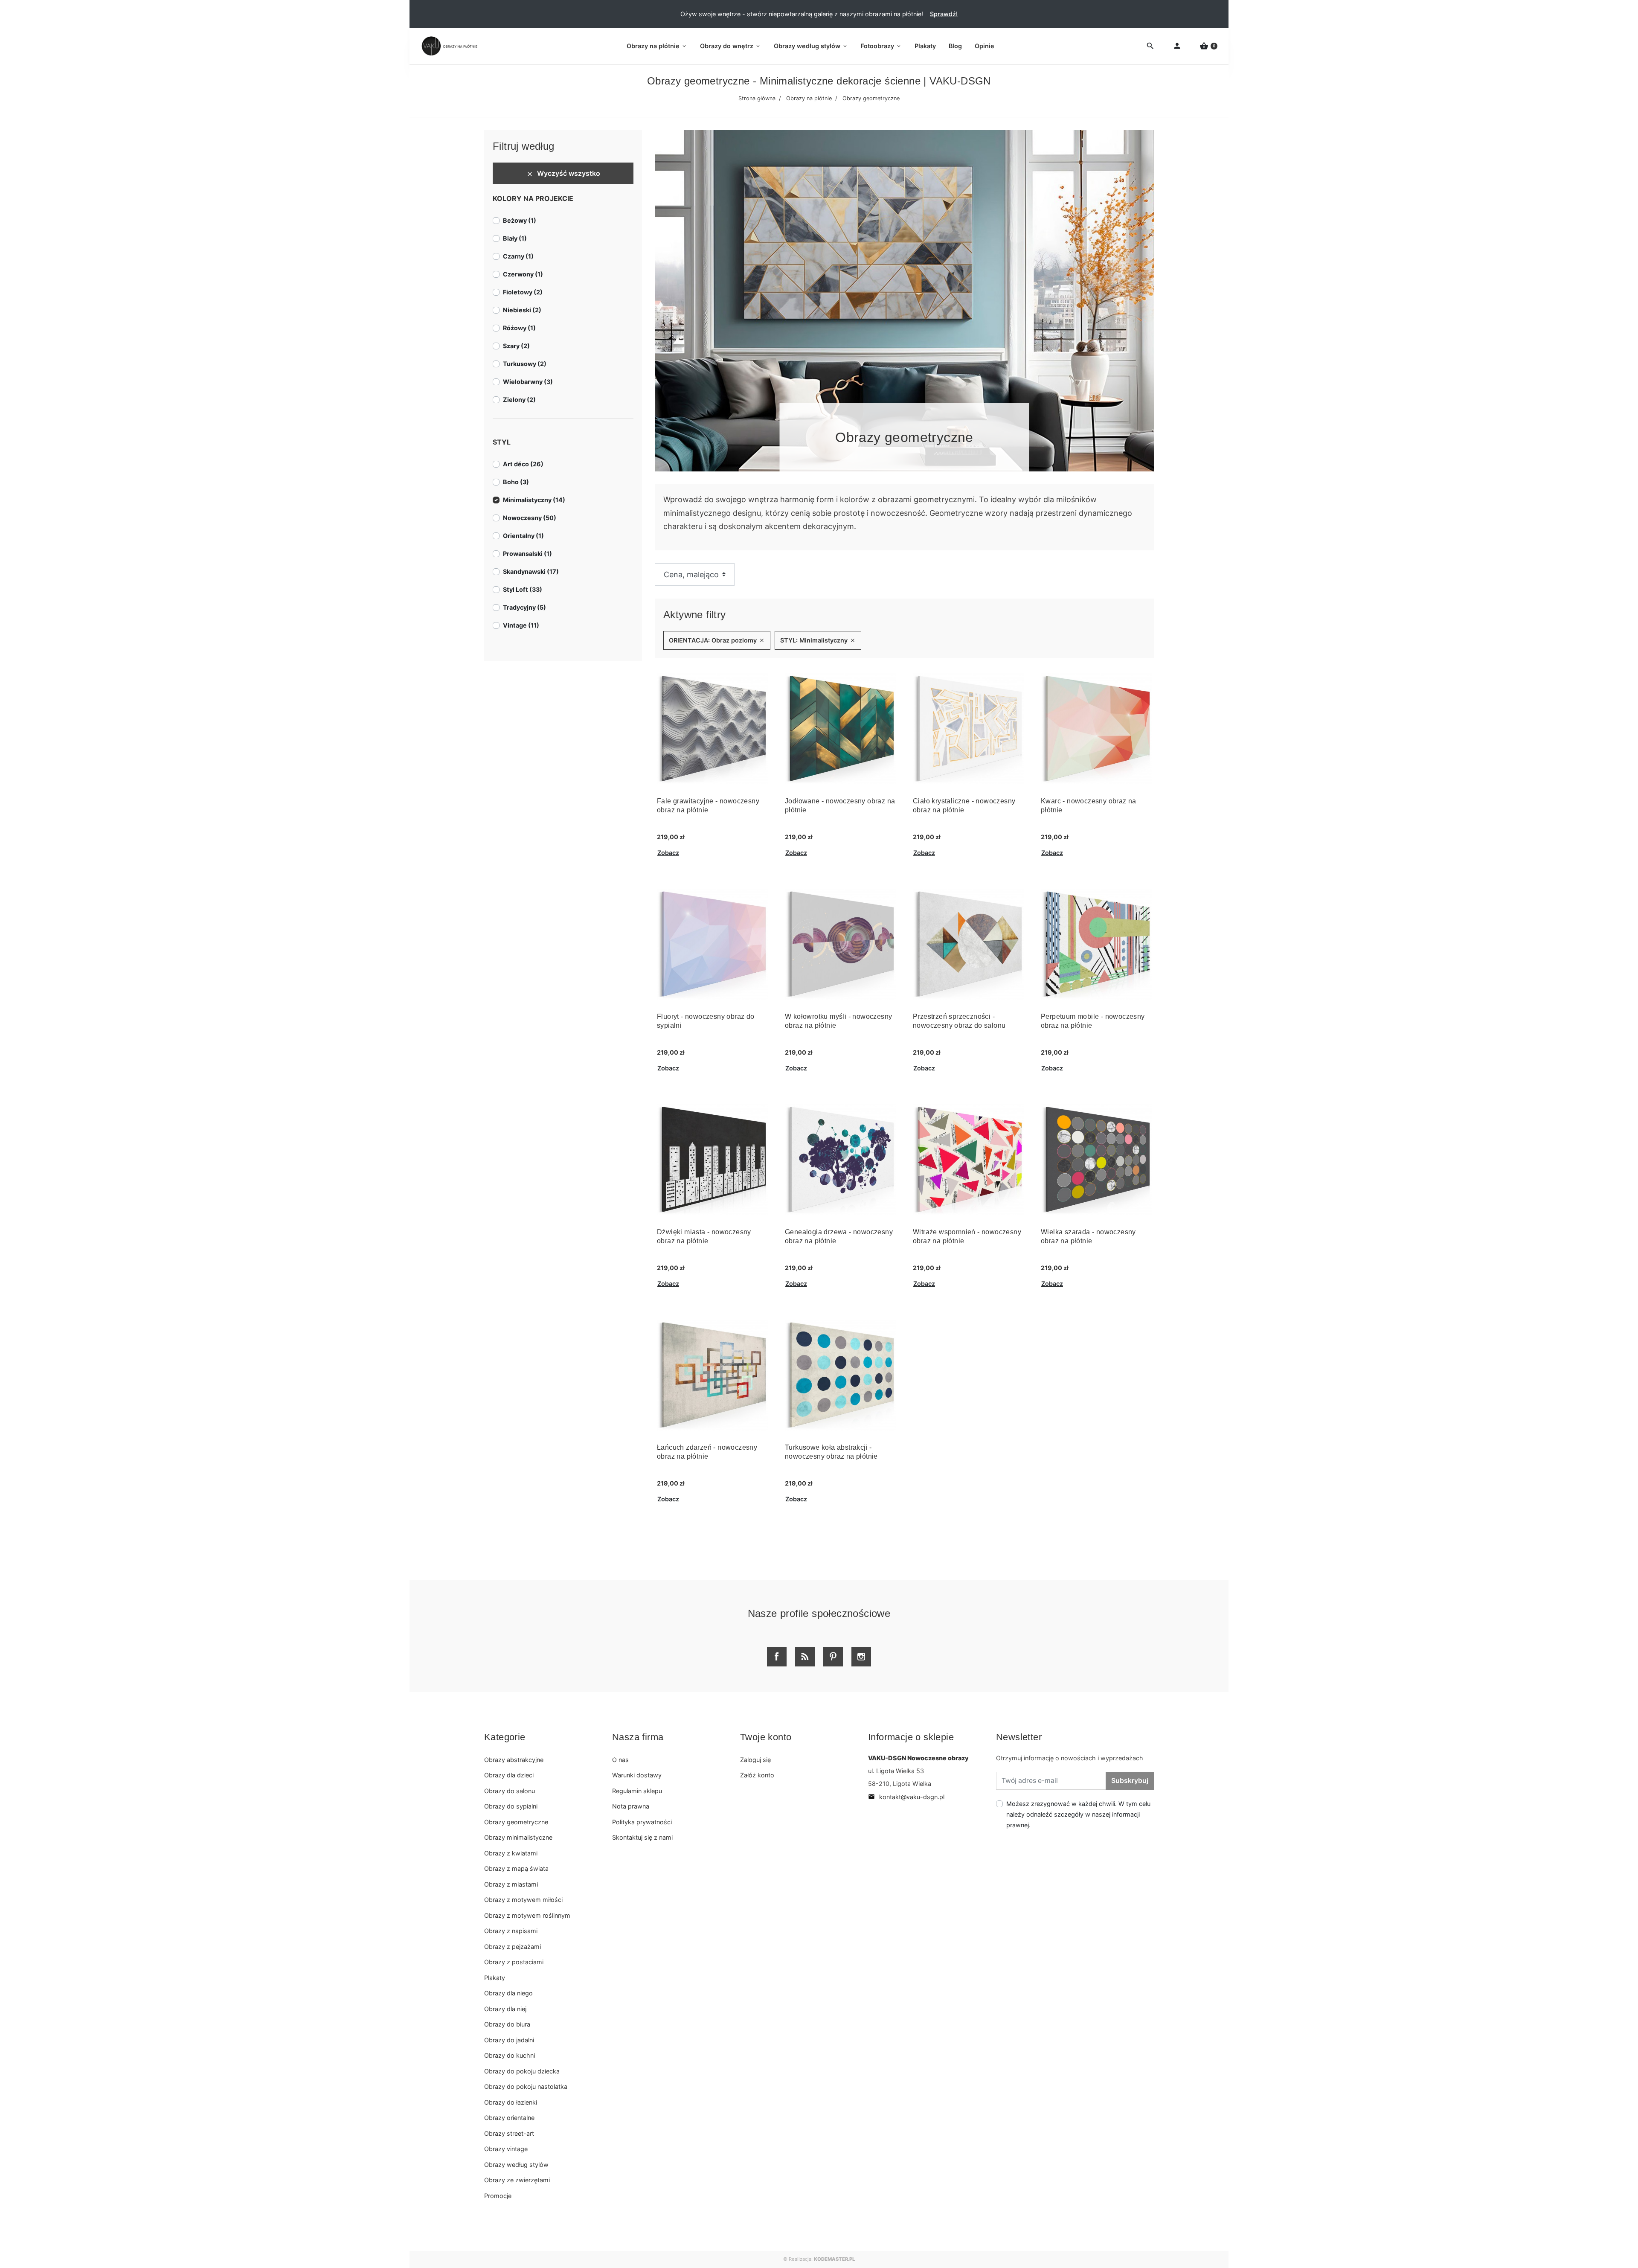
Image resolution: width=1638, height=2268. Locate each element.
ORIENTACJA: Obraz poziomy (717, 640)
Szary (516, 346)
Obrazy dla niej (505, 2009)
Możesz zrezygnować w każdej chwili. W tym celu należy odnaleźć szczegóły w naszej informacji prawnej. (1078, 1814)
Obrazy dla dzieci (509, 1775)
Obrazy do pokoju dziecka (522, 2071)
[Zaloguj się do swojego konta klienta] (1177, 46)
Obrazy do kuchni (510, 2055)
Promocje (498, 2196)
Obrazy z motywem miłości (523, 1900)
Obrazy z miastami (511, 1884)
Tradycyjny (524, 607)
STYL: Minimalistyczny (818, 640)
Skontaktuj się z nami (642, 1837)
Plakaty (495, 1978)
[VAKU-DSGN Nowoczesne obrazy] (448, 46)
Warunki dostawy (637, 1775)
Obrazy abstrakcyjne (514, 1760)
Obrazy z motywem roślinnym (527, 1915)
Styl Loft (523, 589)
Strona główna (757, 98)
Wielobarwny (528, 382)
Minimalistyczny (534, 500)
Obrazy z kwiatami (511, 1853)
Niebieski (522, 310)
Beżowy (520, 220)
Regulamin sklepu (637, 1791)
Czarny (518, 256)
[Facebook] (777, 1657)
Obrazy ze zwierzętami (517, 2180)
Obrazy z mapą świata (516, 1868)
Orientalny (523, 536)
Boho (516, 482)
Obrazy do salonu (510, 1791)
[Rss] (805, 1657)
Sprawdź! (944, 14)
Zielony (519, 400)
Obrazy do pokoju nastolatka (526, 2086)
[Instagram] (861, 1657)
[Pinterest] (833, 1657)
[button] (1208, 46)
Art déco (523, 464)
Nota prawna (631, 1806)
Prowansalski (527, 554)
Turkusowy (525, 364)
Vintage (521, 625)
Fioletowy (523, 292)
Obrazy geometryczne (516, 1822)
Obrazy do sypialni (511, 1806)
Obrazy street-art (509, 2133)
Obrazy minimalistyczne (518, 1837)
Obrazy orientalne (509, 2118)
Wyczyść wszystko (563, 173)
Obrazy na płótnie (809, 98)
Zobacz (668, 853)
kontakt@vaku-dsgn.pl (906, 1797)
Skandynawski (531, 571)
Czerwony (523, 274)
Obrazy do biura (507, 2024)
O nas (620, 1760)
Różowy (519, 328)
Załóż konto (757, 1775)
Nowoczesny (530, 518)
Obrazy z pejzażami (513, 1947)
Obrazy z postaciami (514, 1962)
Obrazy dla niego (508, 1993)
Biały (515, 238)
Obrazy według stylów (516, 2165)
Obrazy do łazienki (511, 2102)
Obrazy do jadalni (509, 2040)
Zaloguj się (755, 1760)
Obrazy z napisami (511, 1931)
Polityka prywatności (642, 1822)
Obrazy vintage (506, 2149)
